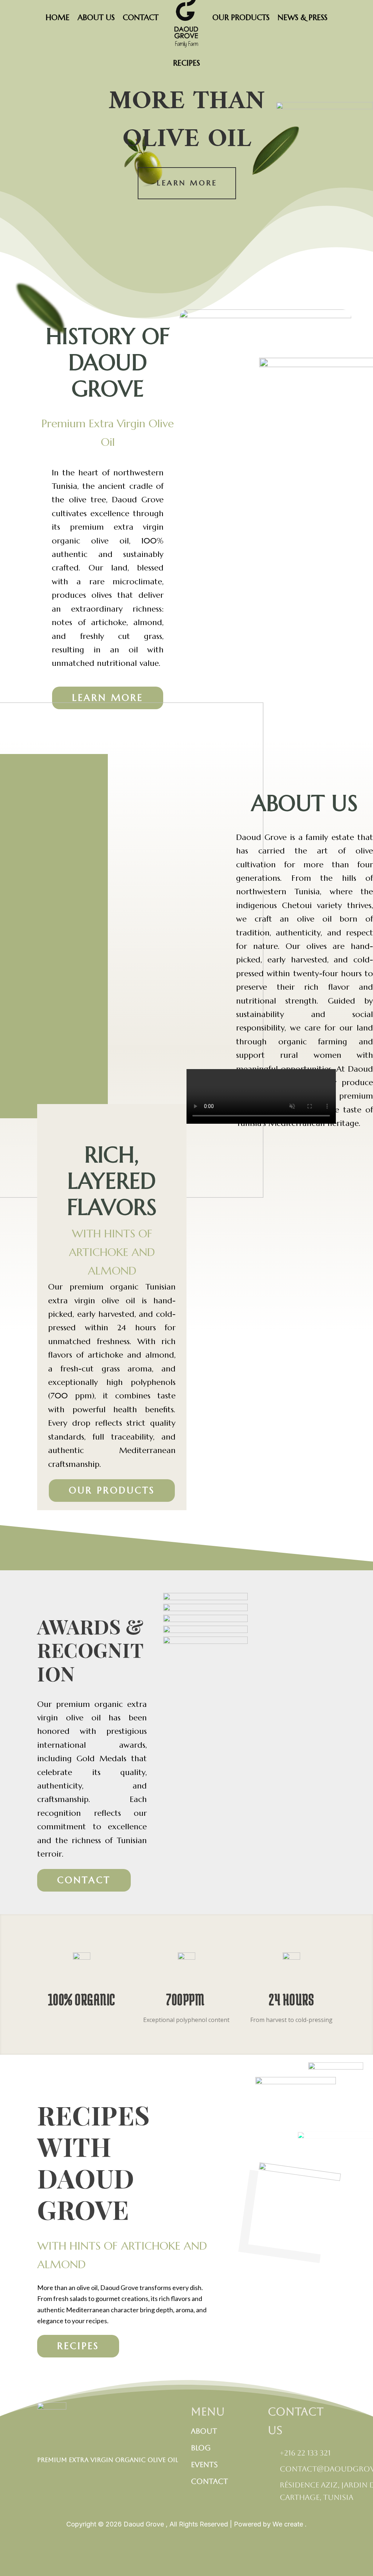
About (204, 2431)
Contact (84, 1880)
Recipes (78, 2346)
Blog (201, 2448)
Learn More (187, 183)
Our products (112, 1490)
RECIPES (186, 63)
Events (204, 2465)
